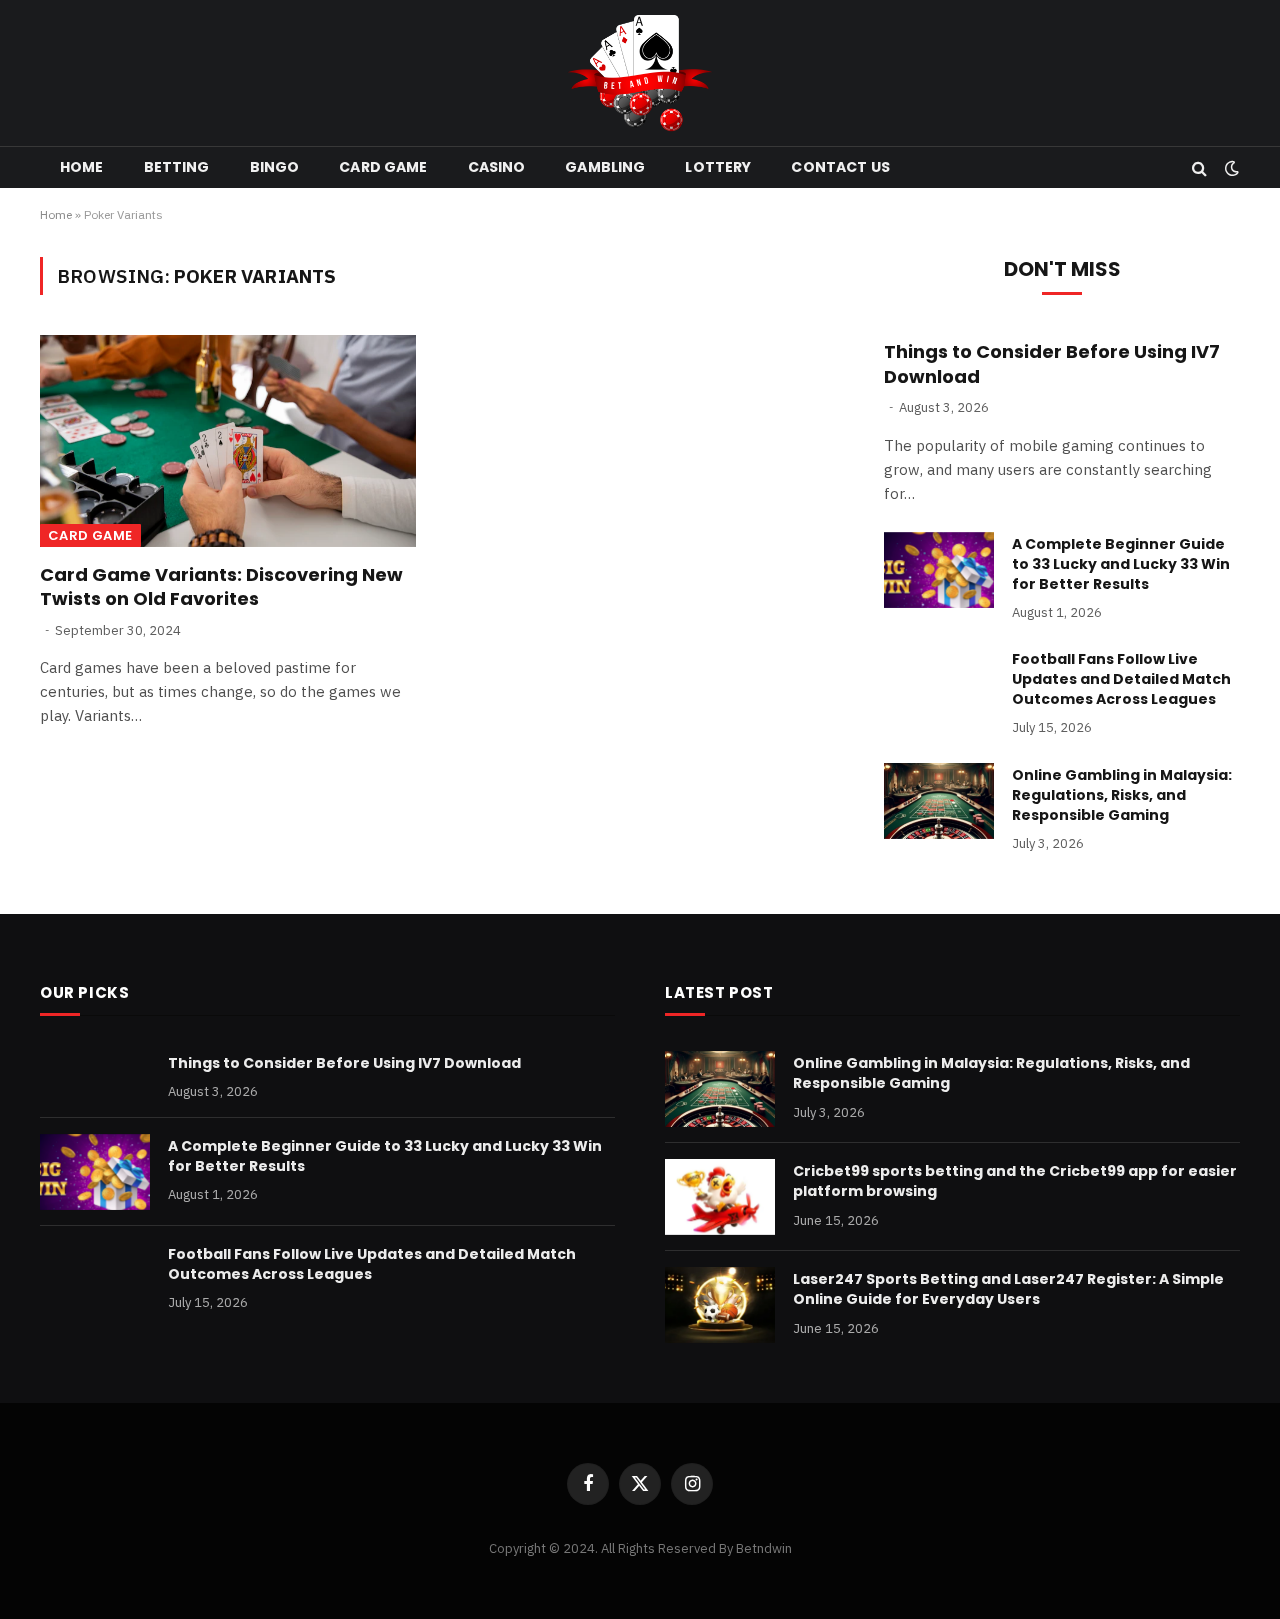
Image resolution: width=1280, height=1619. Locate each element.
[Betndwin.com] (640, 73)
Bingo (275, 167)
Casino (497, 167)
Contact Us (840, 167)
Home (82, 167)
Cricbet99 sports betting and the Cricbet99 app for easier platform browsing (1015, 1181)
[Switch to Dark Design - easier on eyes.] (1230, 168)
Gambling (605, 167)
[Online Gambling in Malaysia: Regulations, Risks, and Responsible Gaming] (939, 801)
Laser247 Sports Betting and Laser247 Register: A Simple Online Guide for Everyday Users (1008, 1289)
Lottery (718, 167)
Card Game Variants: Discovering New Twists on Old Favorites (221, 587)
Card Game (383, 167)
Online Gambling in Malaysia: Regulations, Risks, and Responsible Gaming (1122, 795)
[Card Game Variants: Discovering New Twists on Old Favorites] (228, 441)
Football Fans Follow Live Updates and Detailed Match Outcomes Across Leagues (1121, 679)
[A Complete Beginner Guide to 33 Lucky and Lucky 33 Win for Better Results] (939, 570)
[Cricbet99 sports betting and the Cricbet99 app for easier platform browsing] (720, 1197)
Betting (177, 167)
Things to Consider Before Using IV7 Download (1052, 364)
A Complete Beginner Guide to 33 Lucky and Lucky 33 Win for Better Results (1121, 564)
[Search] (1199, 167)
